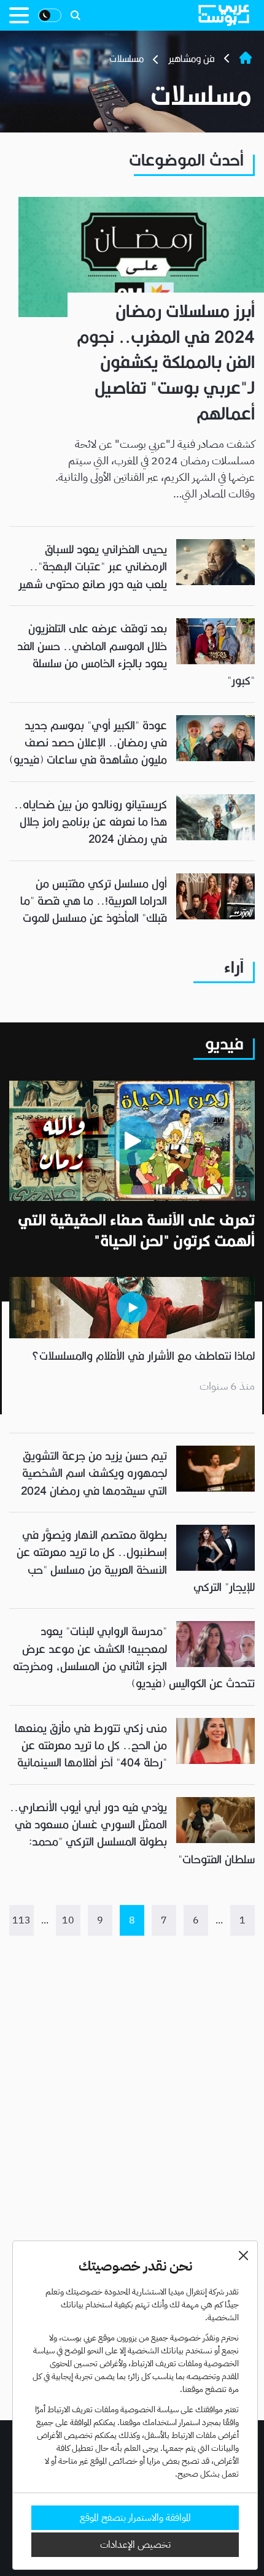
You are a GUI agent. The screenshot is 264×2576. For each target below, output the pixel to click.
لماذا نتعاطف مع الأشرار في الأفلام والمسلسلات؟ (143, 1356)
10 (68, 1920)
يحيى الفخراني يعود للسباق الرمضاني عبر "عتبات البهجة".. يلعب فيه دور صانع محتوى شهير (91, 567)
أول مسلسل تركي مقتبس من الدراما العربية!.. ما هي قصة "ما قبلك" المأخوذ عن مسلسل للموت (94, 901)
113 (21, 1920)
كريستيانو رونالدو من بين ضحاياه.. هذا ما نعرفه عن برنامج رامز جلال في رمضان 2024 (91, 822)
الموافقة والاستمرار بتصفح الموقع (135, 2518)
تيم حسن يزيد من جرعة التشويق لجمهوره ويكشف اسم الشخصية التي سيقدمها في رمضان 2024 (94, 1473)
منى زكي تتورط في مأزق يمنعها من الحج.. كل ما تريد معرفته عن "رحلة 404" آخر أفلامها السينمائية (91, 1746)
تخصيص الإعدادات (135, 2545)
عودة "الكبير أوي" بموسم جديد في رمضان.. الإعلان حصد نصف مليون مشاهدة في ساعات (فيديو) (88, 743)
